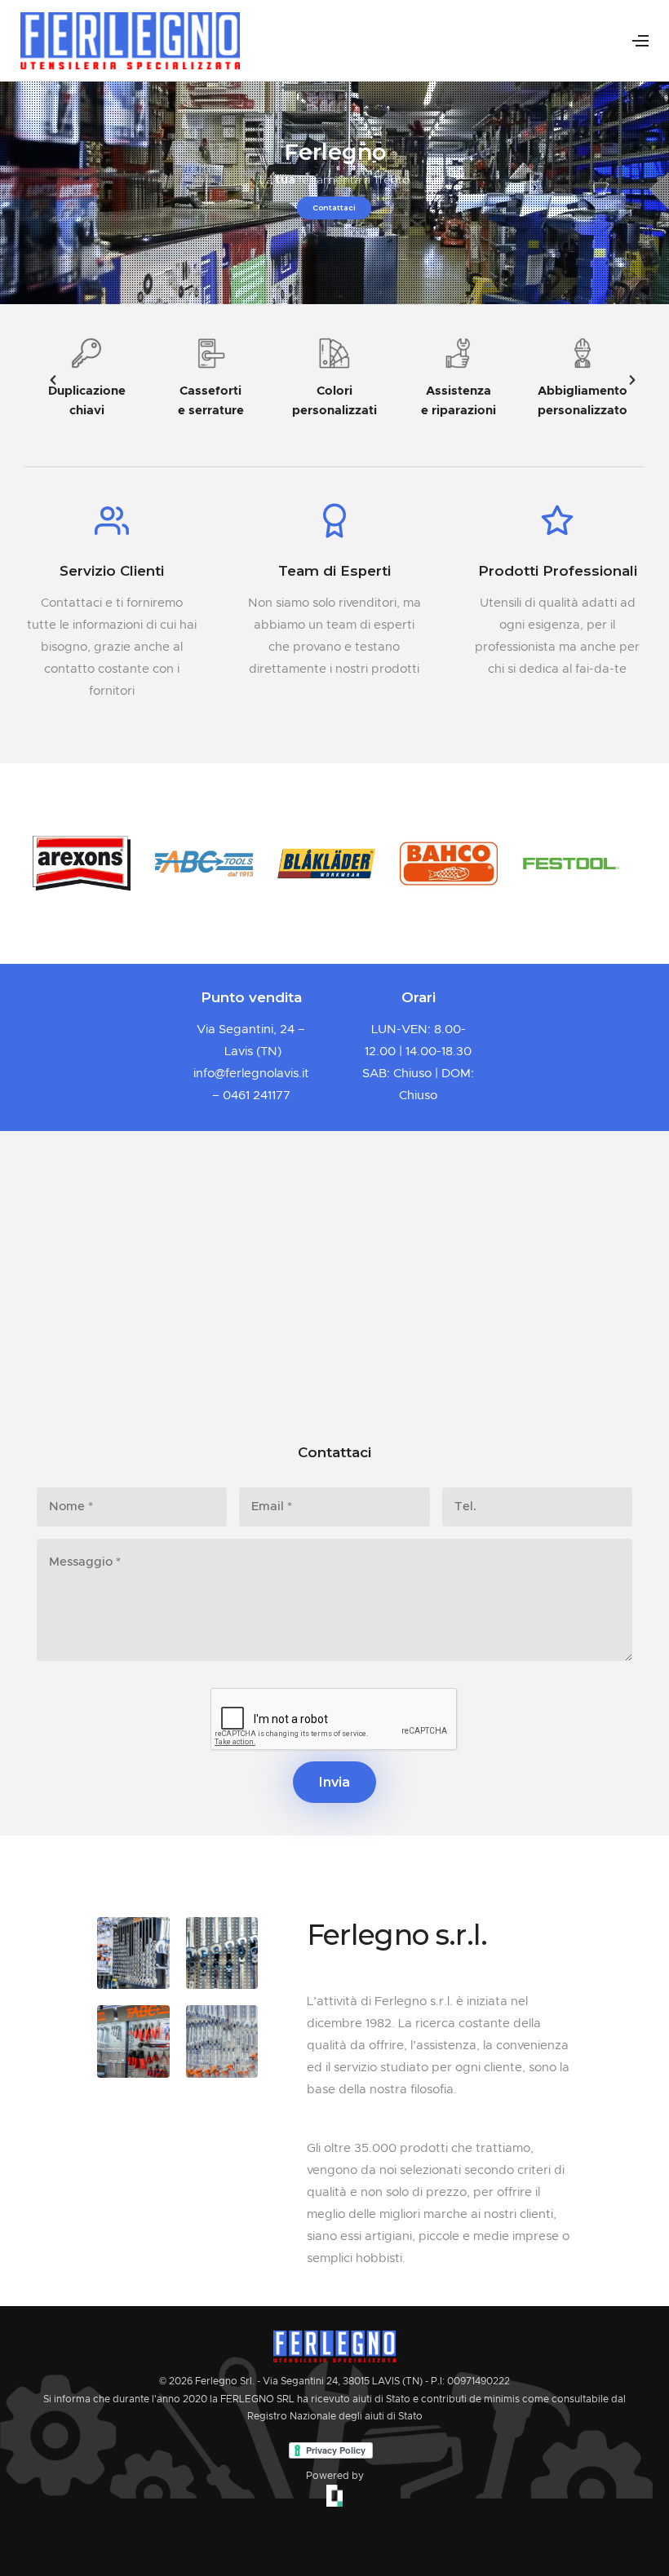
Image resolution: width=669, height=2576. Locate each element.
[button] (45, 379)
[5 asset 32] (133, 1953)
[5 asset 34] (222, 2041)
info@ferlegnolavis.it (251, 1074)
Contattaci (334, 208)
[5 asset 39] (222, 1953)
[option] (86, 379)
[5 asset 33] (133, 2041)
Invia (334, 1782)
